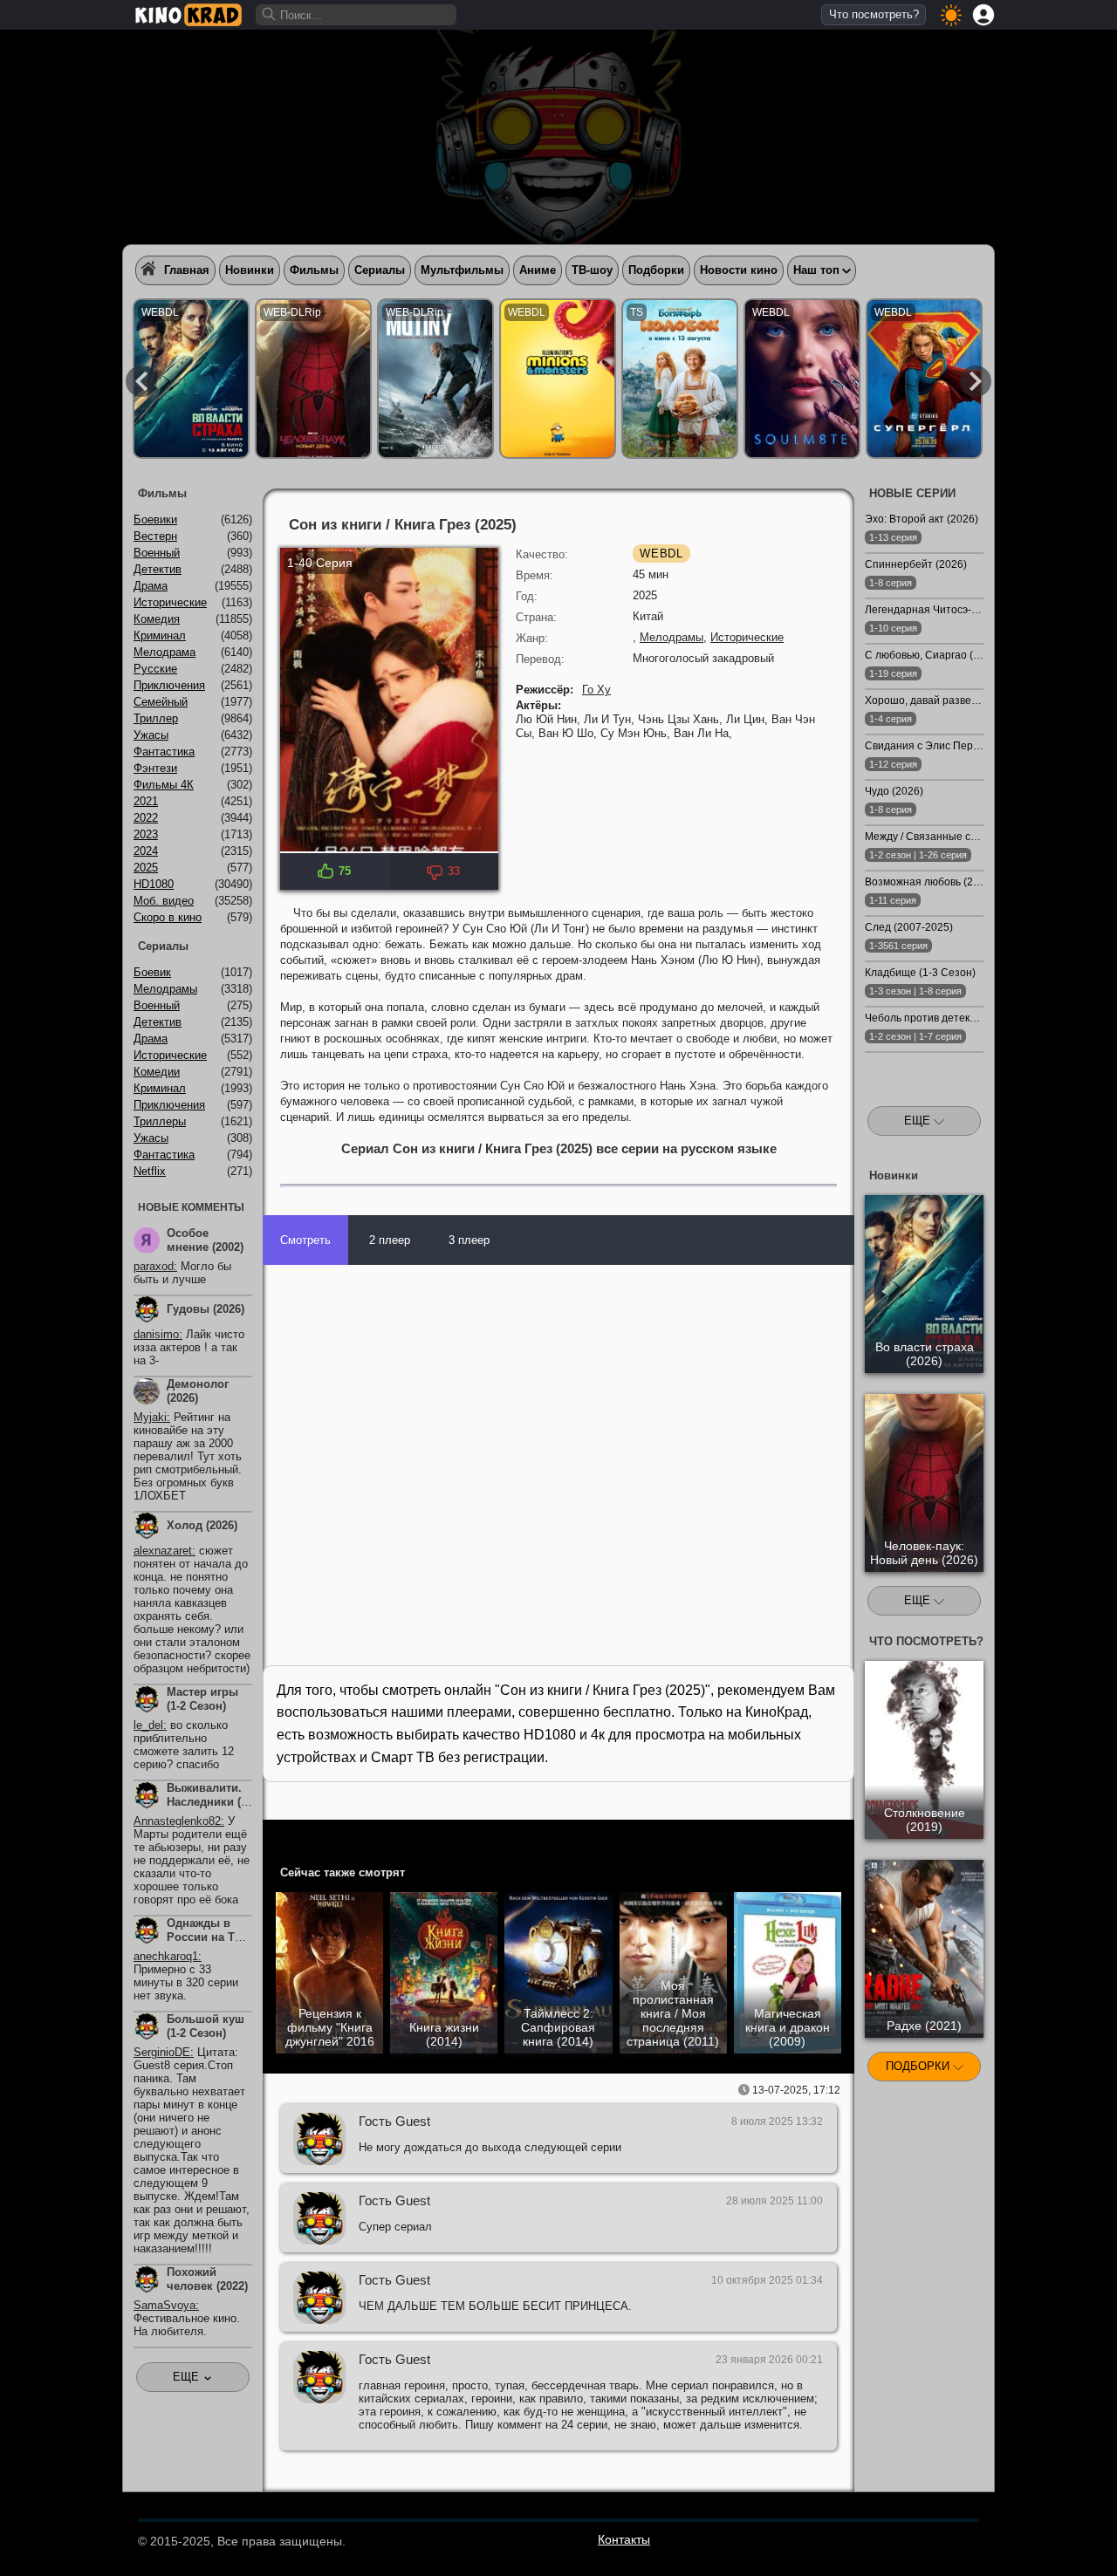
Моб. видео (164, 901)
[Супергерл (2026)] (924, 379)
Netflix (150, 1171)
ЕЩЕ (919, 1121)
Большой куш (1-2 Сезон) (206, 2026)
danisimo (156, 1334)
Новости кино (739, 270)
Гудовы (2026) (206, 1309)
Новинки (250, 270)
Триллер (156, 718)
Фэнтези (155, 768)
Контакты (624, 2539)
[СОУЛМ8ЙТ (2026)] (802, 379)
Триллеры (160, 1121)
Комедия (157, 619)
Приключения (169, 685)
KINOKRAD (188, 15)
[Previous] (141, 381)
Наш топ (816, 270)
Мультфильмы (462, 270)
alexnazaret (163, 1551)
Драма (151, 586)
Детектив (158, 569)
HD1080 (154, 884)
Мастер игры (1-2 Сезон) (202, 1699)
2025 (146, 868)
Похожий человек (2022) (207, 2279)
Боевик (152, 972)
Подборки (656, 270)
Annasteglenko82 (177, 1821)
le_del (148, 1725)
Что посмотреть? (874, 14)
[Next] (976, 381)
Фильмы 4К (164, 785)
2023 (146, 834)
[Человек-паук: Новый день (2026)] (313, 379)
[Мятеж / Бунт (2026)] (435, 379)
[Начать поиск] (270, 15)
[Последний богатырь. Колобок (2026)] (680, 379)
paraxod (154, 1266)
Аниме (538, 270)
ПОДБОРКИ (919, 2066)
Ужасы (151, 735)
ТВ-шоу (592, 270)
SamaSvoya (164, 2305)
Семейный (161, 702)
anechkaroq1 (166, 1956)
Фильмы (314, 270)
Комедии (157, 1072)
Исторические (747, 637)
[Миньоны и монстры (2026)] (558, 379)
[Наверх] (1040, 2538)
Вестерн (155, 536)
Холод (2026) (202, 1525)
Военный (157, 553)
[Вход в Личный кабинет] (983, 15)
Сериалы (380, 270)
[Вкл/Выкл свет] (832, 1836)
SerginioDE (162, 2052)
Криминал (160, 635)
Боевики (155, 519)
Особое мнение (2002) (205, 1240)
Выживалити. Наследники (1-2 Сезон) (209, 1802)
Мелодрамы (672, 637)
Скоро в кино (168, 917)
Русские (155, 669)
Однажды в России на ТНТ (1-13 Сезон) (208, 1937)
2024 (146, 851)
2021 (146, 801)
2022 (146, 818)
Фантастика (164, 752)
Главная (187, 270)
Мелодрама (164, 652)
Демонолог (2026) (198, 1391)
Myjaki (150, 1417)
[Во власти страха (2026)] (191, 379)
